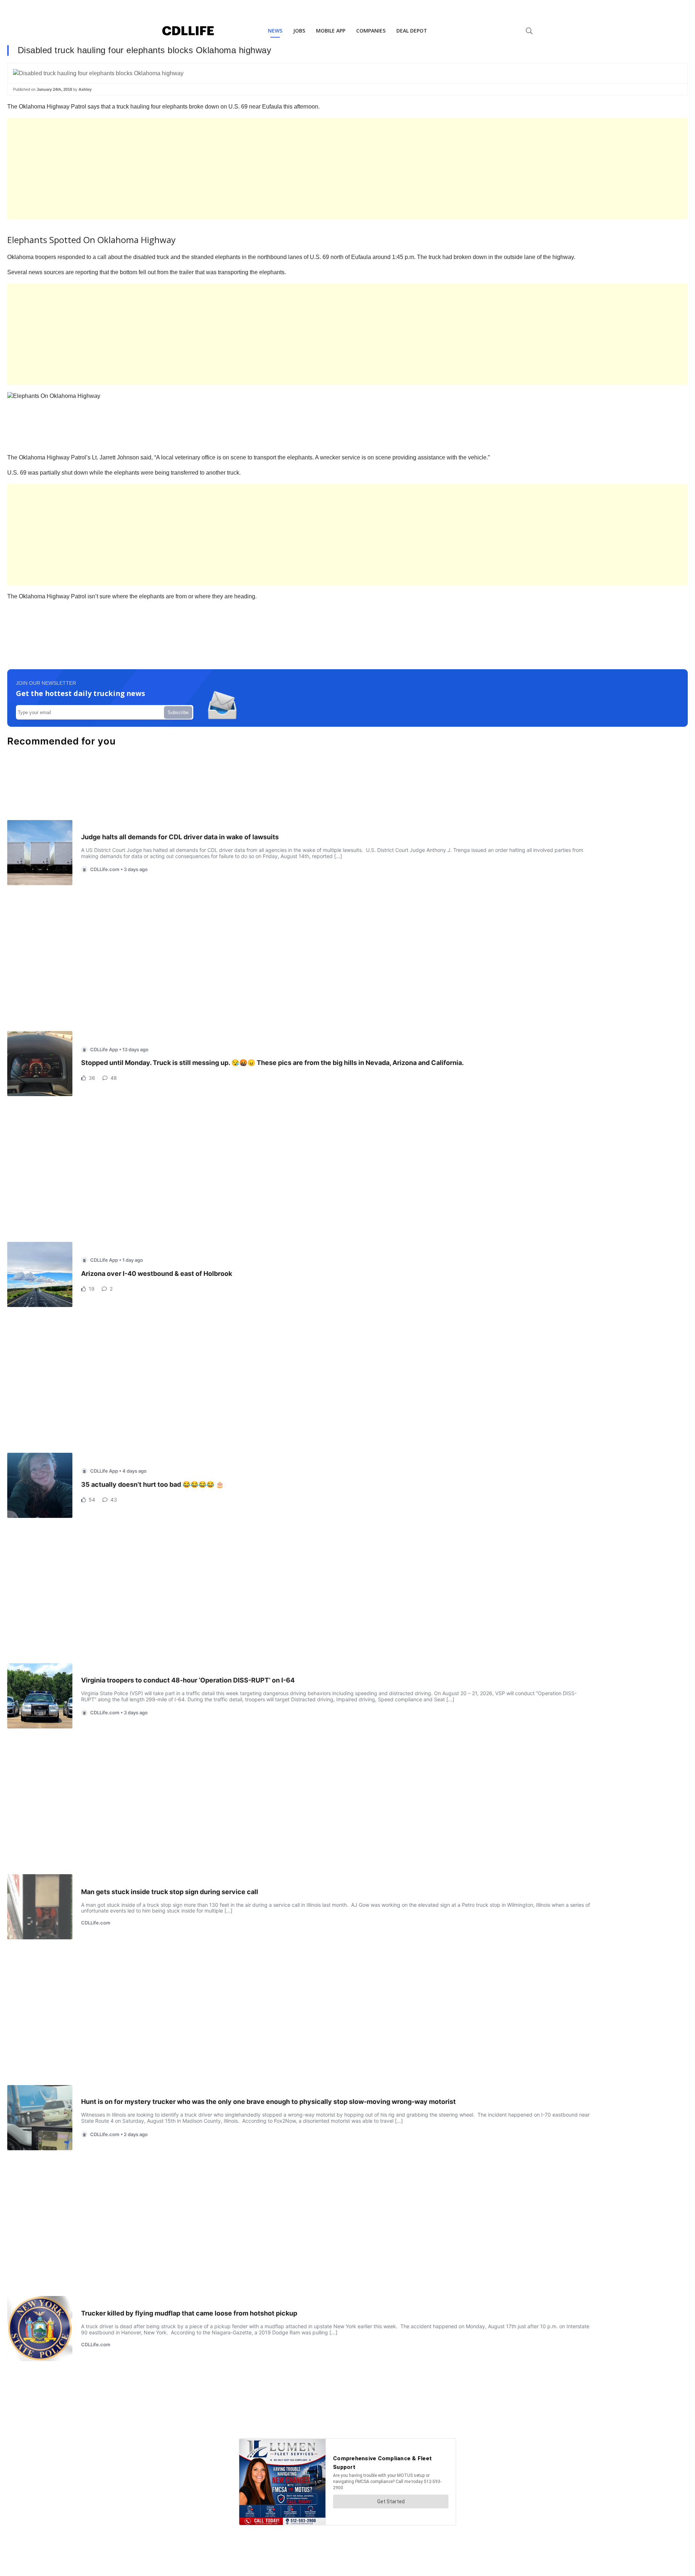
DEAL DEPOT (412, 31)
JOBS (299, 31)
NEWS (275, 31)
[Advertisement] (224, 169)
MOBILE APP (331, 31)
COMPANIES (371, 31)
